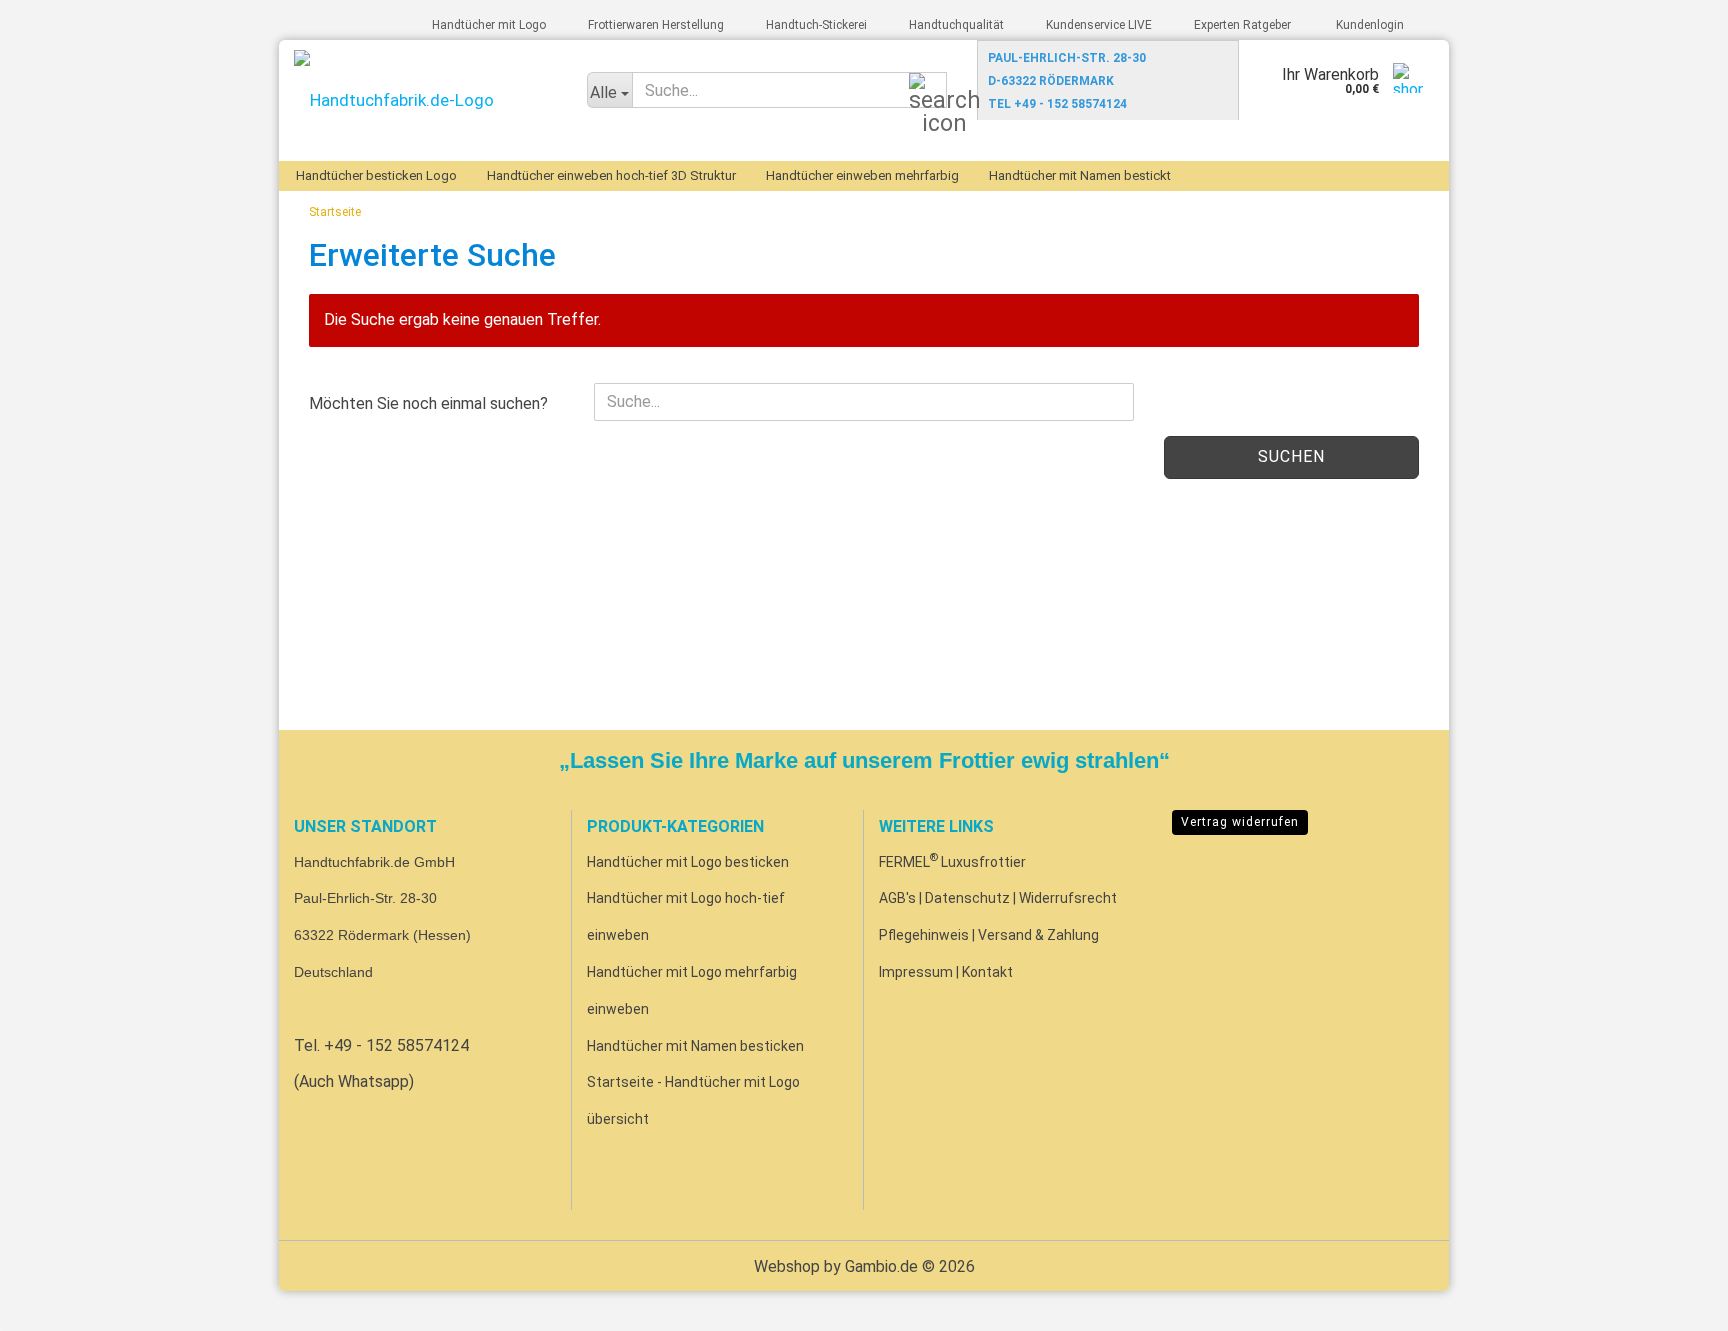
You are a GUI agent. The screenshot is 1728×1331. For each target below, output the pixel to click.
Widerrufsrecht (1068, 898)
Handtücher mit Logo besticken (688, 862)
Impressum (916, 972)
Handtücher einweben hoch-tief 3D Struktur (611, 175)
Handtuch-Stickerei (815, 25)
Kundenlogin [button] (1367, 25)
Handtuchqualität (955, 25)
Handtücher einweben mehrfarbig (862, 175)
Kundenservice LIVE (1097, 25)
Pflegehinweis (924, 935)
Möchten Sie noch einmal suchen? (428, 403)
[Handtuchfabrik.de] (425, 100)
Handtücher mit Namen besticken (695, 1046)
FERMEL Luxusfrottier (952, 862)
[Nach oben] (1673, 1301)
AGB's (897, 898)
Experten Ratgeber (1241, 25)
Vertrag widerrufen (1240, 822)
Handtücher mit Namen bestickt (1080, 175)
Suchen (1291, 456)
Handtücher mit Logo (487, 25)
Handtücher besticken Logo (376, 175)
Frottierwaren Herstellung (654, 25)
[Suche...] (928, 91)
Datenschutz (967, 898)
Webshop (787, 1266)
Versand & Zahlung (1038, 935)
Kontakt (987, 972)
